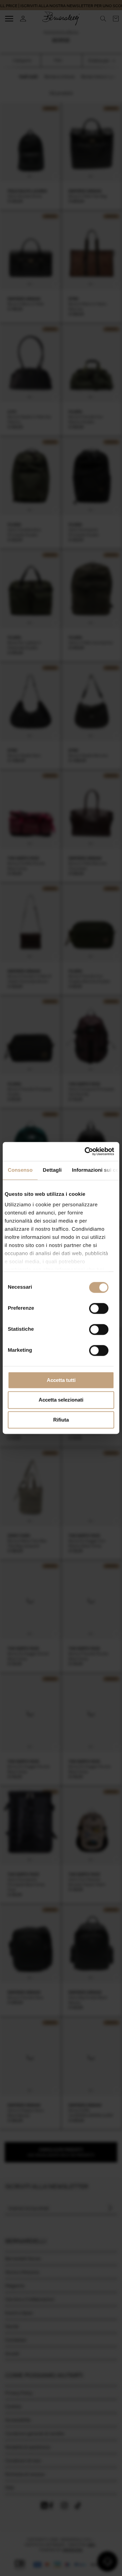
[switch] (99, 1308)
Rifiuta (61, 1420)
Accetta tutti (61, 1380)
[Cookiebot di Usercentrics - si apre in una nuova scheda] (86, 1151)
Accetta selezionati (61, 1400)
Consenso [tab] (20, 1170)
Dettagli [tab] (52, 1170)
